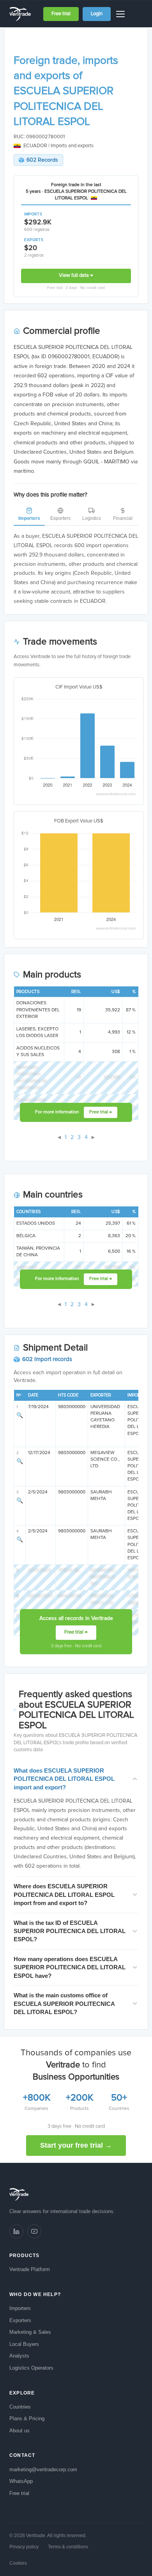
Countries (20, 2407)
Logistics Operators (31, 2368)
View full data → (76, 276)
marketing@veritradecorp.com (43, 2469)
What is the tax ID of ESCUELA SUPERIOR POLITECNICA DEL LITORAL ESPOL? (70, 1931)
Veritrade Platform (30, 2269)
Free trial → (101, 1112)
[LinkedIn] (16, 2231)
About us (19, 2431)
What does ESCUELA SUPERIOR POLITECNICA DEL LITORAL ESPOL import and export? (64, 1779)
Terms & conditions (68, 2547)
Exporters (60, 518)
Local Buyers (24, 2344)
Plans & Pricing (27, 2418)
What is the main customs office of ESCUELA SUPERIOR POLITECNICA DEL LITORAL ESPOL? (64, 2004)
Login (97, 14)
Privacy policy (24, 2547)
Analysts (19, 2356)
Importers (29, 518)
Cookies (18, 2563)
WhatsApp (21, 2481)
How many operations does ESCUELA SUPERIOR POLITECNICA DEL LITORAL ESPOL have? (70, 1967)
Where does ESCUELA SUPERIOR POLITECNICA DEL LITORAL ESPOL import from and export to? (64, 1895)
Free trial (61, 14)
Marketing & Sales (30, 2332)
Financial (123, 518)
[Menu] (122, 14)
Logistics (92, 518)
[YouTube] (34, 2231)
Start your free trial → (76, 2145)
